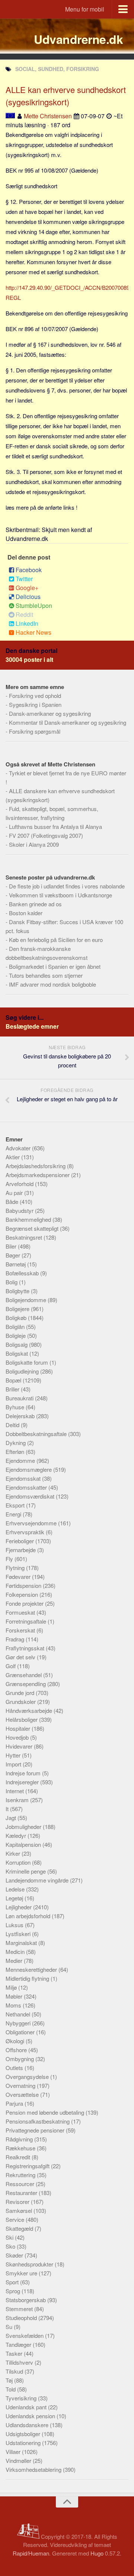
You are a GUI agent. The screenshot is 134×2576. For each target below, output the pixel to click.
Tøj (10, 2380)
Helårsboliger (22, 1719)
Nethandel (19, 2014)
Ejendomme (21, 1460)
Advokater (19, 1148)
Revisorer (18, 2202)
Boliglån (16, 1327)
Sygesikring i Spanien (35, 704)
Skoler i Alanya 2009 (34, 844)
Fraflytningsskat (26, 1648)
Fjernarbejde (21, 1550)
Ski (10, 2237)
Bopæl (14, 1380)
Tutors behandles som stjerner (46, 975)
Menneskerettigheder (32, 1969)
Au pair (15, 1193)
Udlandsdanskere (28, 2425)
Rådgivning (20, 2139)
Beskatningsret (25, 1237)
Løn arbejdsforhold (29, 1916)
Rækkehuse (21, 2148)
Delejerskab (21, 1416)
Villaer (14, 2452)
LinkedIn (27, 623)
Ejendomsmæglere (29, 1469)
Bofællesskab (23, 1273)
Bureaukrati (20, 1398)
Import (14, 1764)
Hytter (14, 1755)
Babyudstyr (20, 1210)
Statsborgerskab (26, 2300)
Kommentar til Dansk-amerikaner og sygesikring (68, 722)
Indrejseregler (23, 1782)
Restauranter (22, 2193)
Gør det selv (21, 1657)
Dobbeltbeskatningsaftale (37, 1434)
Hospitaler (19, 1728)
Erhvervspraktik (26, 1532)
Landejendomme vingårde (38, 1880)
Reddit (24, 614)
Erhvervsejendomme (32, 1523)
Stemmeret (20, 2309)
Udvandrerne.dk (78, 39)
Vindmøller (19, 2460)
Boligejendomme (27, 1300)
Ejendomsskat (24, 1478)
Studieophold (22, 2318)
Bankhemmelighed (29, 1219)
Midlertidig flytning (28, 1978)
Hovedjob (18, 1737)
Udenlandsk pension (31, 2416)
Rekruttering (21, 2175)
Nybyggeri (19, 2023)
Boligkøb (17, 1318)
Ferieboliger (20, 1541)
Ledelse (16, 1889)
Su (10, 2327)
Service (16, 2219)
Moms (14, 2005)
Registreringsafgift (28, 2166)
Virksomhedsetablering (34, 2469)
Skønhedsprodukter (30, 2264)
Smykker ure (22, 2273)
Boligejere (18, 1309)
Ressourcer (21, 2184)
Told (11, 2389)
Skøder (15, 2255)
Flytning (16, 1568)
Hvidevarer (20, 1746)
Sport (13, 2282)
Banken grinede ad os (35, 904)
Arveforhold (20, 1184)
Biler (12, 1246)
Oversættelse (23, 2094)
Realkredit (19, 2157)
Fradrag (16, 1639)
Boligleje (16, 1335)
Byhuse (16, 1407)
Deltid (13, 1425)
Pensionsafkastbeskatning (38, 2121)
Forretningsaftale (27, 1621)
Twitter (24, 579)
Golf (11, 1666)
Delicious (28, 597)
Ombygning (20, 2059)
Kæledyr (17, 1835)
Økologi (16, 2041)
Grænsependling (26, 1684)
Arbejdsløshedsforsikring (36, 1166)
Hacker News (33, 632)
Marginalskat (22, 1943)
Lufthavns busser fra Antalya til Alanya (55, 826)
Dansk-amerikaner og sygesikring (50, 713)
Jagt (12, 1818)
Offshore (17, 2050)
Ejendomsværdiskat (31, 1496)
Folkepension (23, 1594)
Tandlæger (19, 2344)
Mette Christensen (48, 116)
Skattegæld (20, 2228)
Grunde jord (21, 1693)
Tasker (15, 2353)
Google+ (27, 588)
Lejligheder (19, 1907)
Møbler (15, 1996)
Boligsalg (17, 1344)
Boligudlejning (23, 1371)
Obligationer (21, 2032)
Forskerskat (21, 1630)
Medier (15, 1960)
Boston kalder (26, 913)
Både (13, 1202)
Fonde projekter (25, 1603)
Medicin (16, 1952)
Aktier (13, 1157)
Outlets (15, 2068)
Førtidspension (24, 1585)
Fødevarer (19, 1577)
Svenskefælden (25, 2335)
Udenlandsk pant (27, 2407)
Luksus (15, 1925)
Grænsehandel (24, 1675)
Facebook (29, 570)
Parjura (15, 2103)
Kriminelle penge (26, 1871)
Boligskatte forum (28, 1362)
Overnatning (21, 2085)
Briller (13, 1389)
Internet (15, 1791)
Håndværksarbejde (30, 1710)
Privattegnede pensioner (36, 2130)
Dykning (16, 1443)
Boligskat (17, 1353)
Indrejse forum (24, 1773)
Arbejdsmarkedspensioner (38, 1175)
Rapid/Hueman (31, 2553)
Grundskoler (21, 1702)
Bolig (12, 1282)
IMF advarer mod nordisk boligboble (52, 984)
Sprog (14, 2291)
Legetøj (15, 1898)
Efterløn (16, 1452)
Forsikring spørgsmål (35, 731)
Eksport (16, 1505)
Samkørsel (20, 2210)
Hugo (97, 2553)
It (8, 1809)
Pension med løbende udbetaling (46, 2112)
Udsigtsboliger (24, 2434)
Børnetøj (16, 1264)
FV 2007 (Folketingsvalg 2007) (46, 835)
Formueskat (21, 1612)
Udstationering (24, 2443)
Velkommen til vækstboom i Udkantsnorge (60, 895)
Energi (14, 1514)
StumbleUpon (34, 605)
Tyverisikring (22, 2398)
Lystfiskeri (19, 1934)
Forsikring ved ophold (35, 696)
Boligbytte (18, 1291)
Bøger (14, 1255)
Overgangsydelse (28, 2077)
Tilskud (15, 2371)
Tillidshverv (20, 2362)
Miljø (12, 1987)
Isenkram (18, 1800)
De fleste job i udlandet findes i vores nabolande (67, 886)
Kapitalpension (24, 1844)
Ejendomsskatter (27, 1487)
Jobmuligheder (24, 1827)
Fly (10, 1559)
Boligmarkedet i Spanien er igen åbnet (55, 966)
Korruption (19, 1862)
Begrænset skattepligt (33, 1228)
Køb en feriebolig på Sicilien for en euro (56, 940)
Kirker (14, 1853)
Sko (11, 2246)
